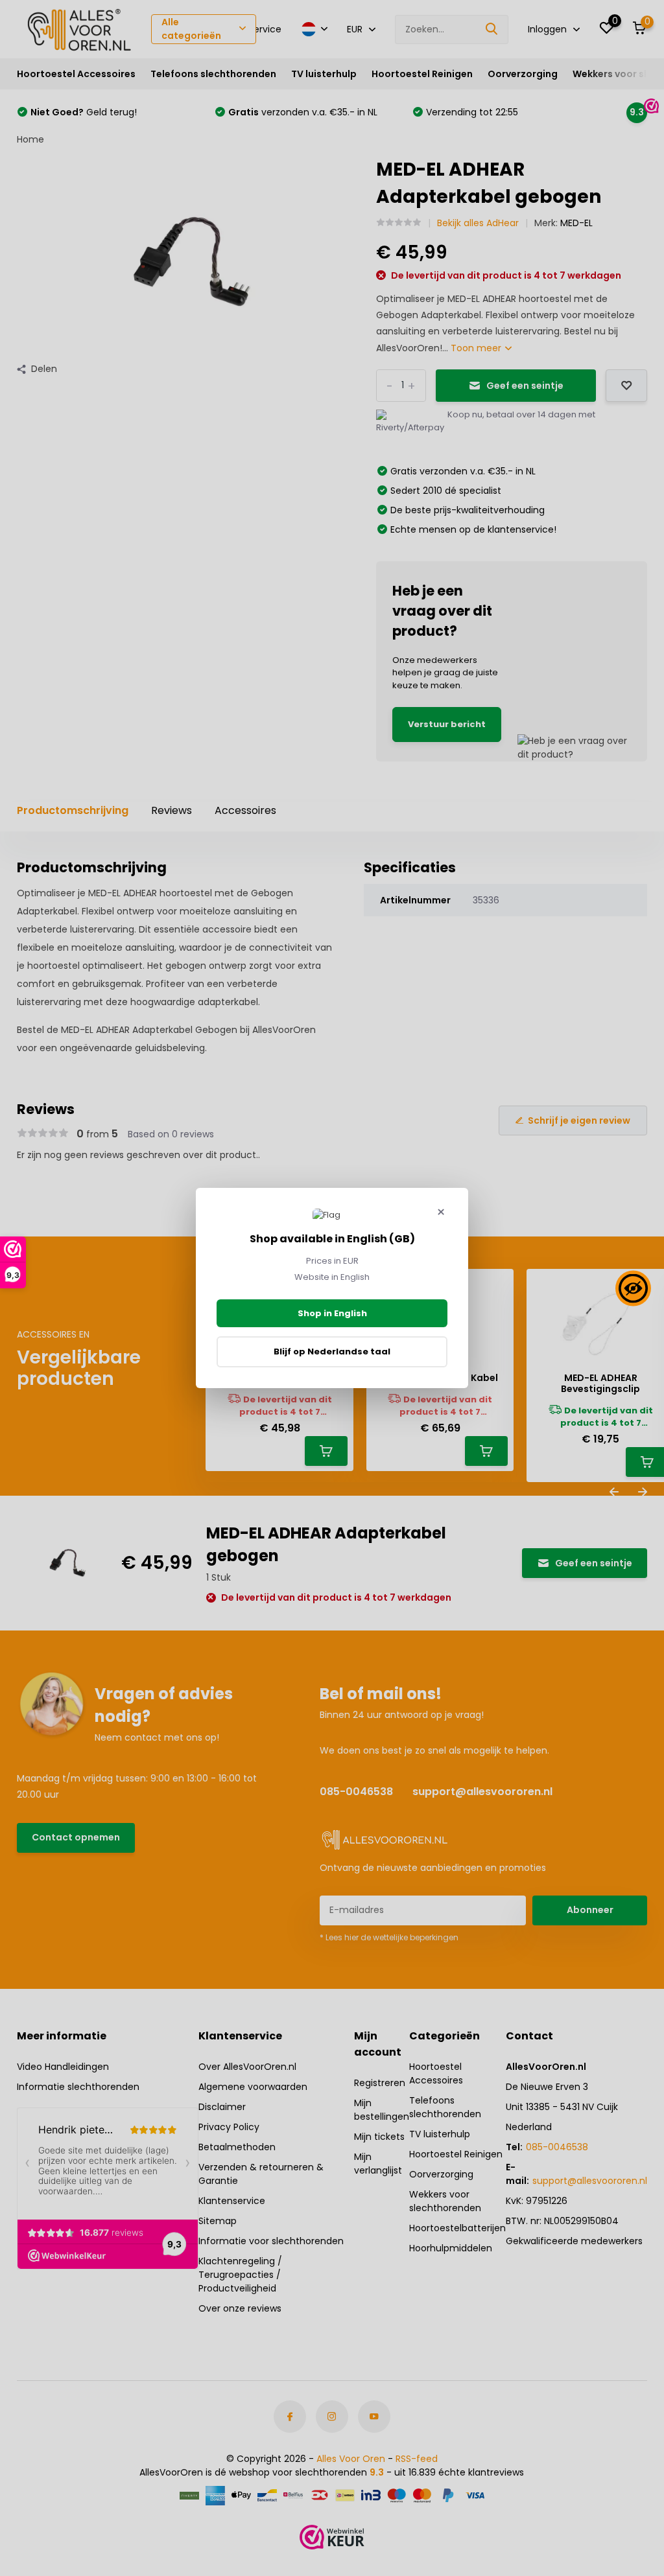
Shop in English (332, 1313)
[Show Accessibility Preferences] (633, 1288)
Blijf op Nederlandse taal (332, 1352)
